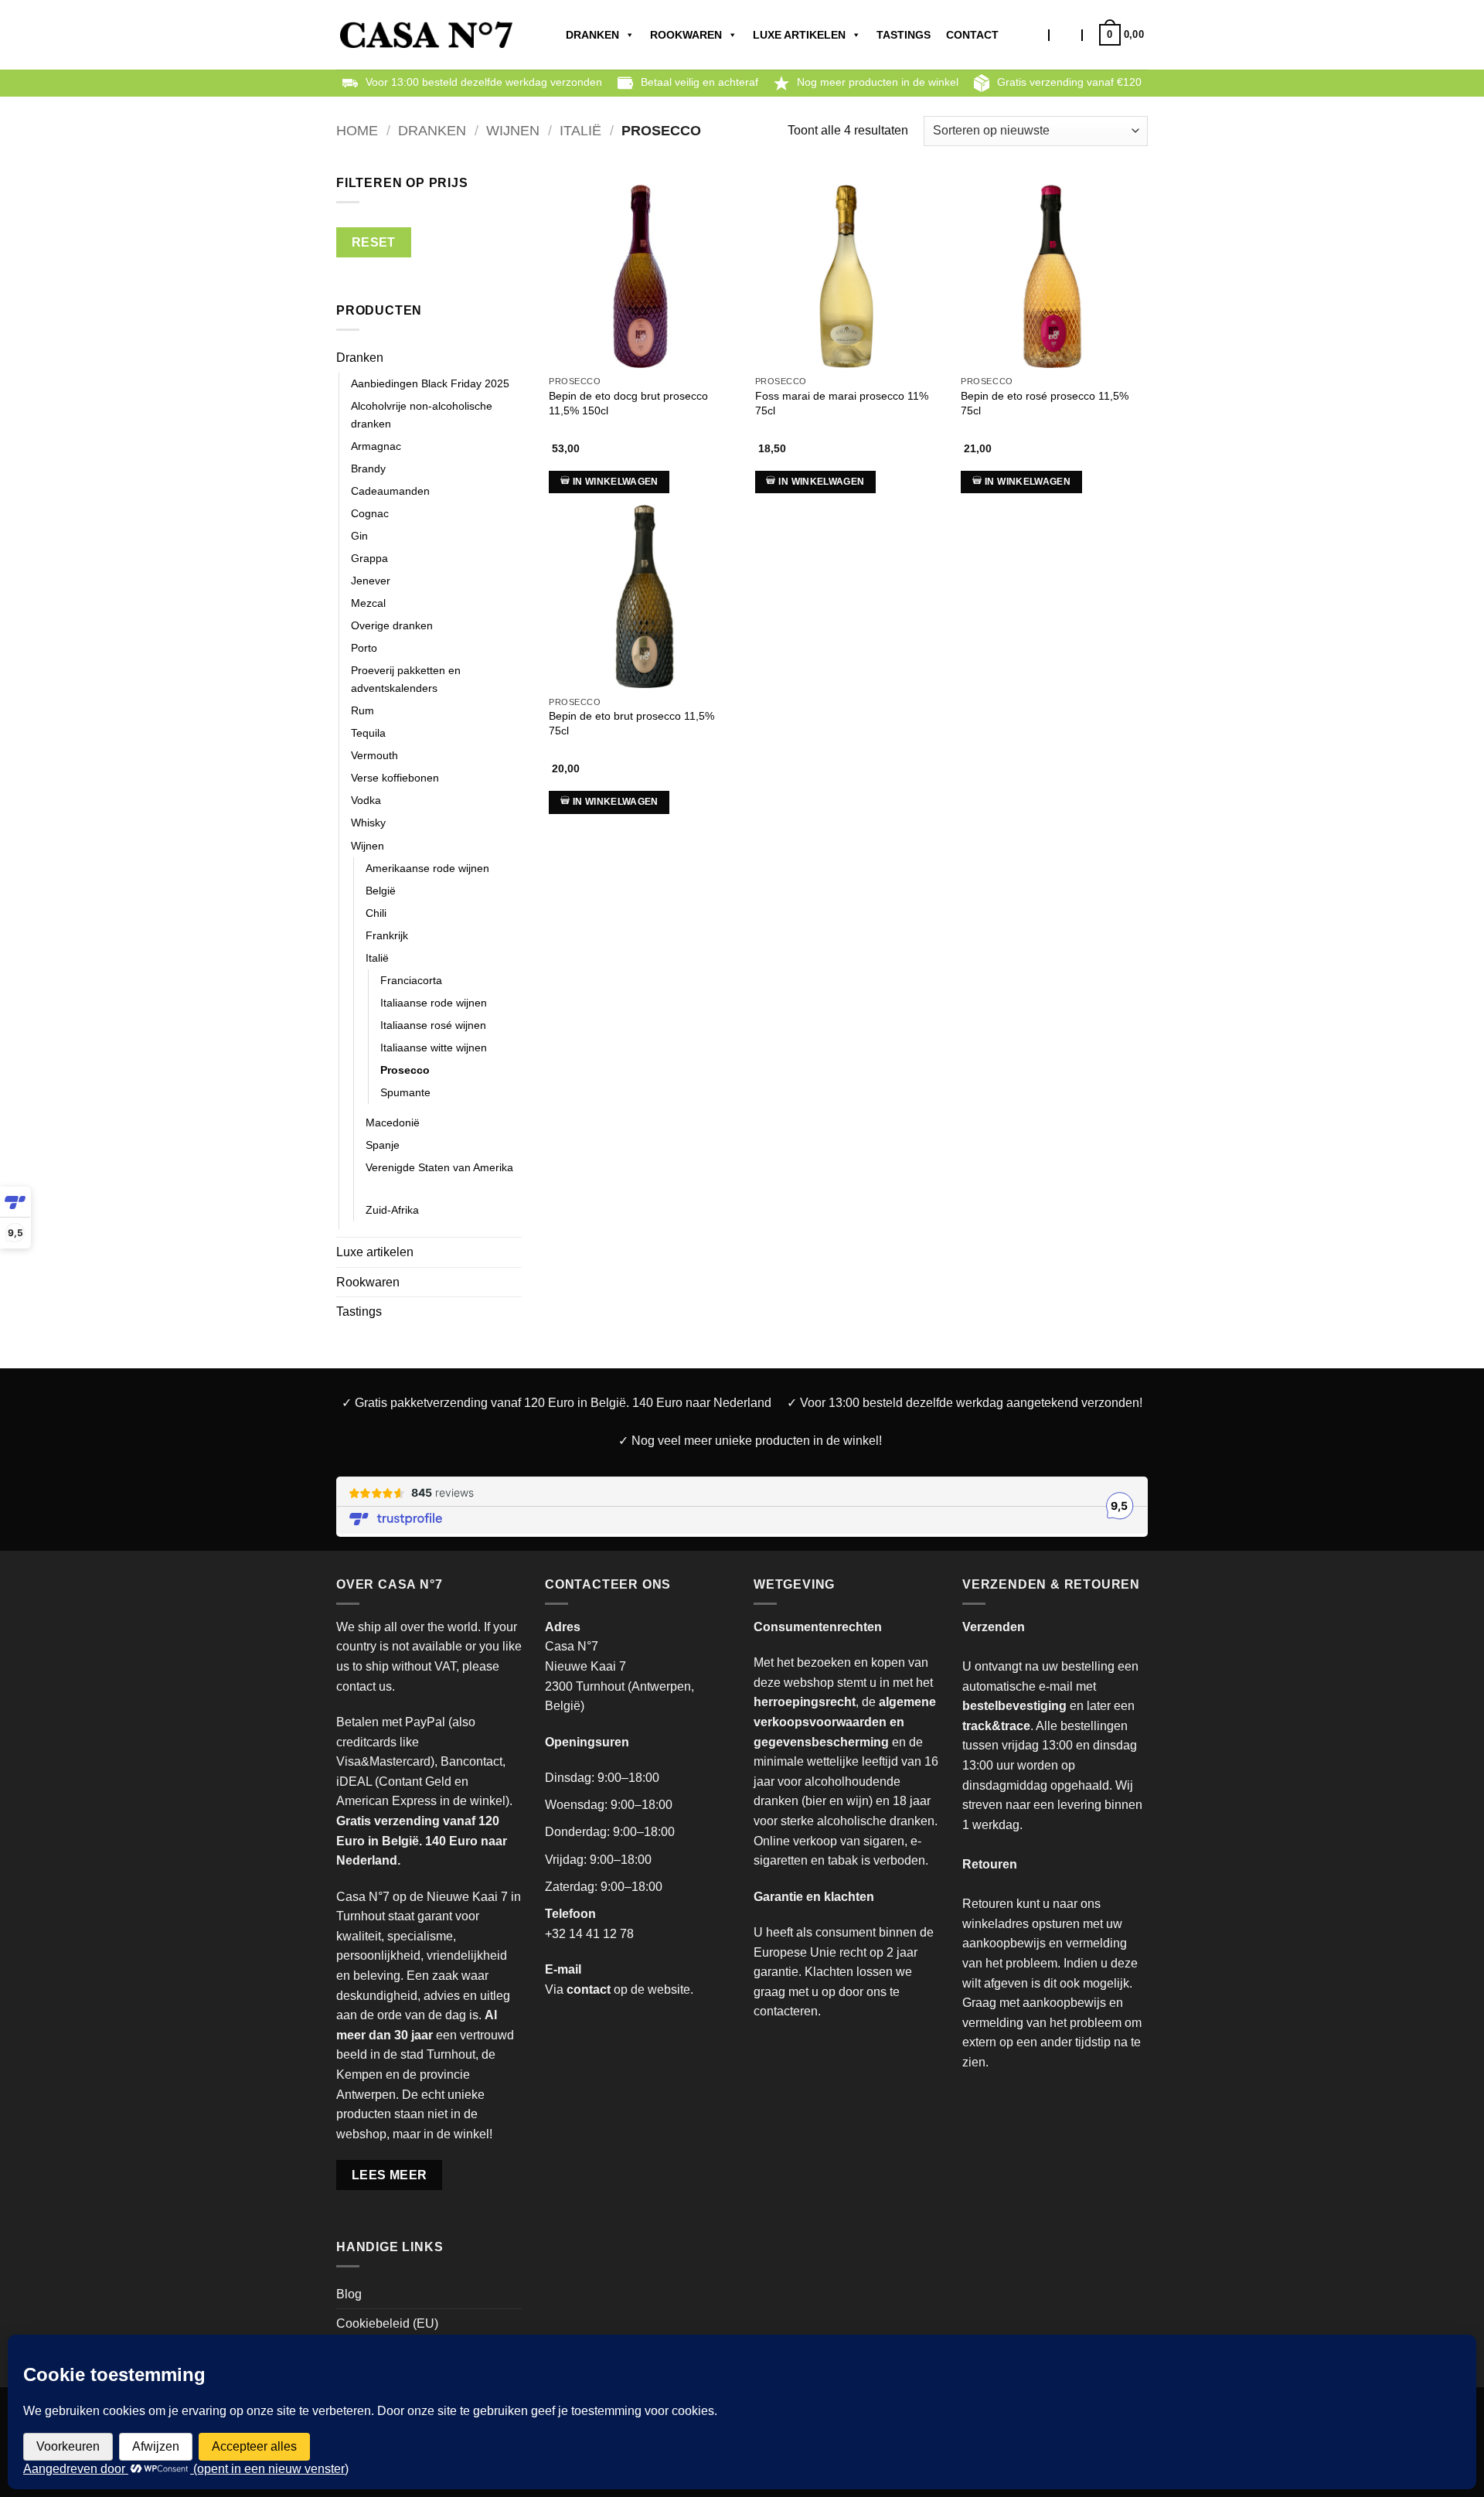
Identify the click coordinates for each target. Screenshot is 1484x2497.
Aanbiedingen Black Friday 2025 (430, 383)
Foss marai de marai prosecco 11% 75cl (842, 403)
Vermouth (374, 755)
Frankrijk (387, 935)
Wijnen (513, 130)
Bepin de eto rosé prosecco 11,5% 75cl (1045, 403)
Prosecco (405, 1070)
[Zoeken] (1035, 35)
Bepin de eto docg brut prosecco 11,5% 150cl (628, 403)
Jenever (371, 581)
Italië (580, 130)
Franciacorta (411, 980)
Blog (349, 2294)
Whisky (368, 823)
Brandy (368, 468)
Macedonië (393, 1122)
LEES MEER (390, 2175)
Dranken (592, 35)
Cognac (370, 513)
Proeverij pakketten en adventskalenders (406, 679)
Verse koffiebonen (395, 778)
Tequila (368, 733)
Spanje (383, 1145)
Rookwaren (686, 35)
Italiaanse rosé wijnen (433, 1025)
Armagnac (376, 446)
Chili (376, 913)
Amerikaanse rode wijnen (427, 868)
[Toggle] (512, 358)
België (381, 891)
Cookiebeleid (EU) (387, 2323)
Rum (362, 710)
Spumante (405, 1092)
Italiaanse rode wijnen (434, 1003)
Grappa (369, 558)
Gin (359, 536)
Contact (972, 35)
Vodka (366, 800)
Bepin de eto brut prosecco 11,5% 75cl (631, 723)
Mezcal (368, 603)
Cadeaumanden (390, 491)
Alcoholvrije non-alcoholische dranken (422, 415)
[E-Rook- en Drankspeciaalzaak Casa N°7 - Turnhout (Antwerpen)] (426, 35)
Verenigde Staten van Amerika (439, 1167)
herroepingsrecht (805, 1702)
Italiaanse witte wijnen (434, 1048)
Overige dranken (392, 625)
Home (357, 130)
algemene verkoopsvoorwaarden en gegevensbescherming (845, 1722)
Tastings (904, 35)
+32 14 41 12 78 (589, 1934)
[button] (1066, 35)
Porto (364, 648)
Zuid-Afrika (392, 1210)
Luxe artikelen (799, 35)
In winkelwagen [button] (616, 482)
